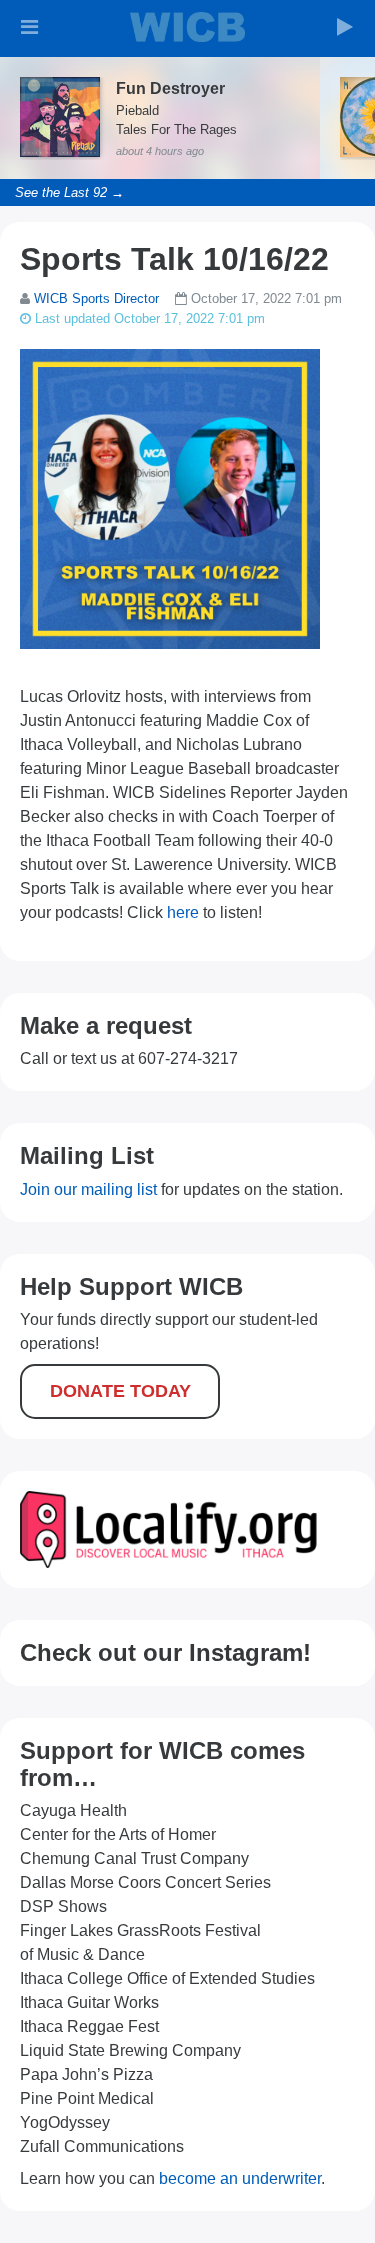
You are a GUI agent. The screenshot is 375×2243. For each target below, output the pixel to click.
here (183, 912)
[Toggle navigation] (30, 27)
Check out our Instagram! (165, 1652)
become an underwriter (240, 2178)
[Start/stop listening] (345, 27)
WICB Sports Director (96, 298)
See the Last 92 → (69, 192)
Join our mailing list (88, 1189)
